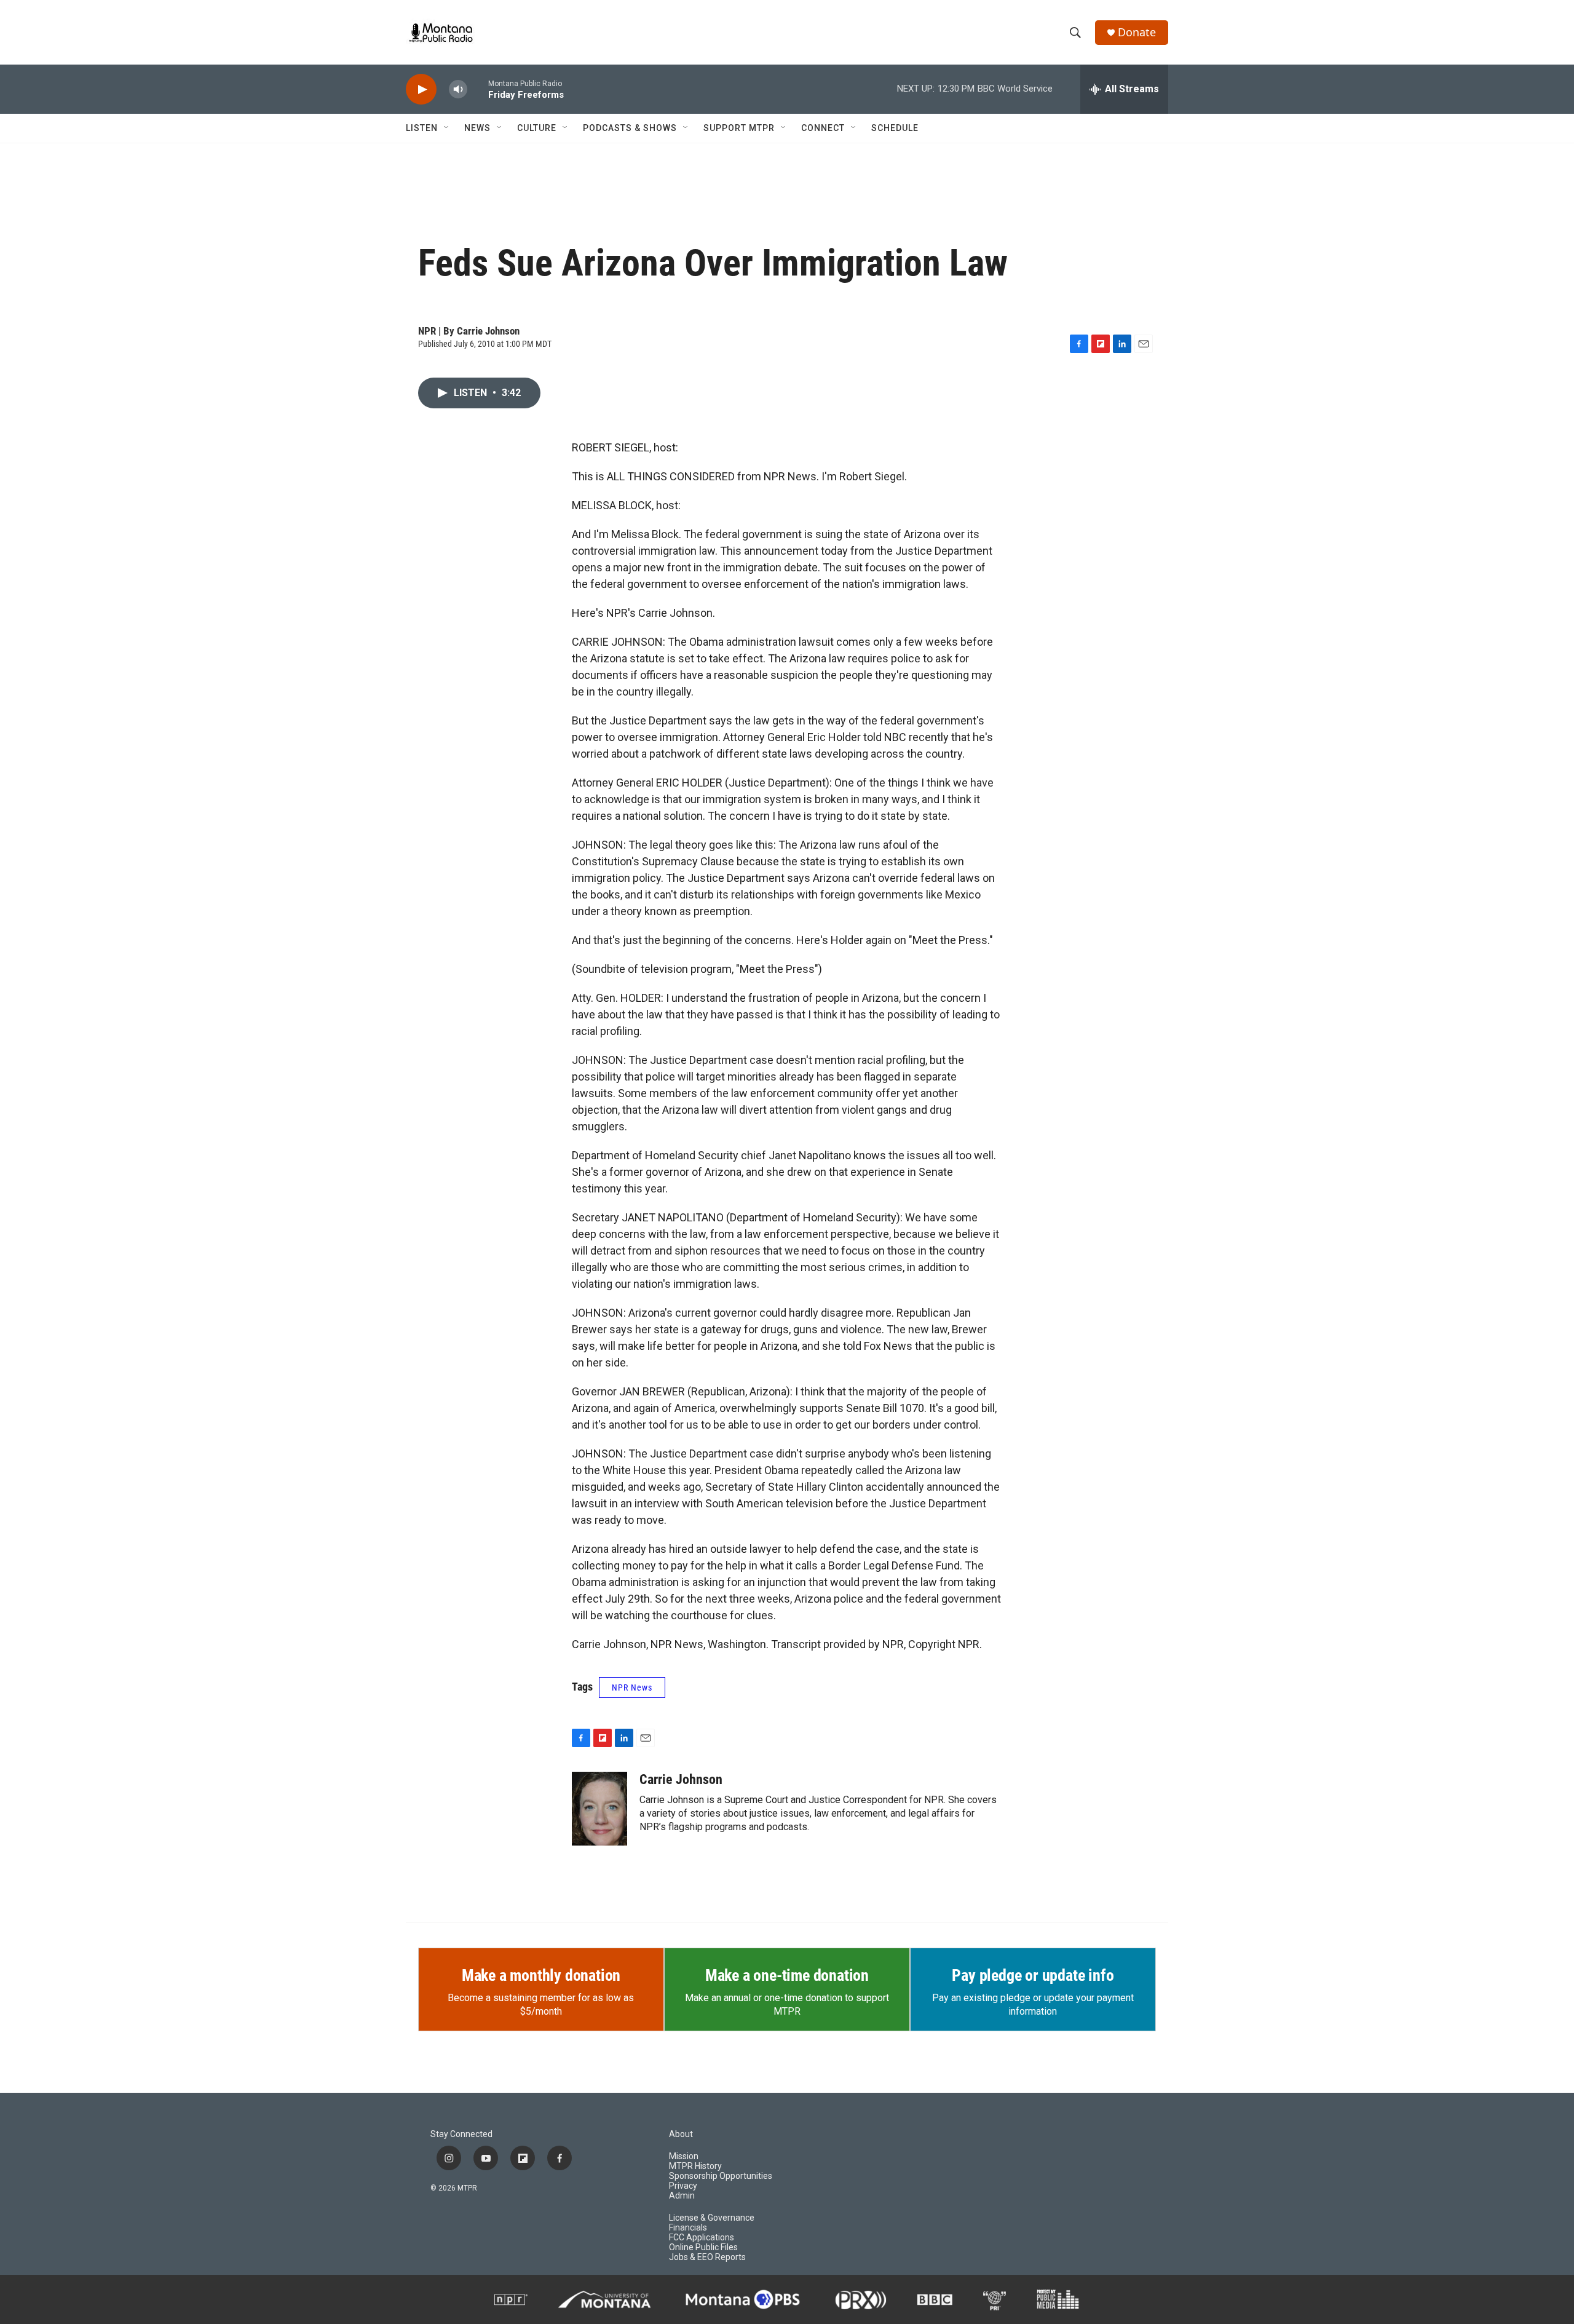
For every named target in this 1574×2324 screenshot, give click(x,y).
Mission (684, 2156)
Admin (682, 2196)
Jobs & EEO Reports (707, 2257)
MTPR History (695, 2166)
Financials (688, 2228)
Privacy (683, 2186)
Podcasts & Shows (630, 128)
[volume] (458, 89)
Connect (823, 128)
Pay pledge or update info (1033, 1975)
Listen (422, 128)
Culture (537, 128)
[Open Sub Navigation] (447, 128)
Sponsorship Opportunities (721, 2176)
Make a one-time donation (787, 1975)
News (477, 128)
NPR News (632, 1687)
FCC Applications (702, 2238)
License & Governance (712, 2218)
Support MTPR (739, 128)
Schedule (895, 128)
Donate (1137, 32)
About (681, 2134)
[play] (421, 89)
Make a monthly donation (541, 1975)
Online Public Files (703, 2247)
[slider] (478, 89)
